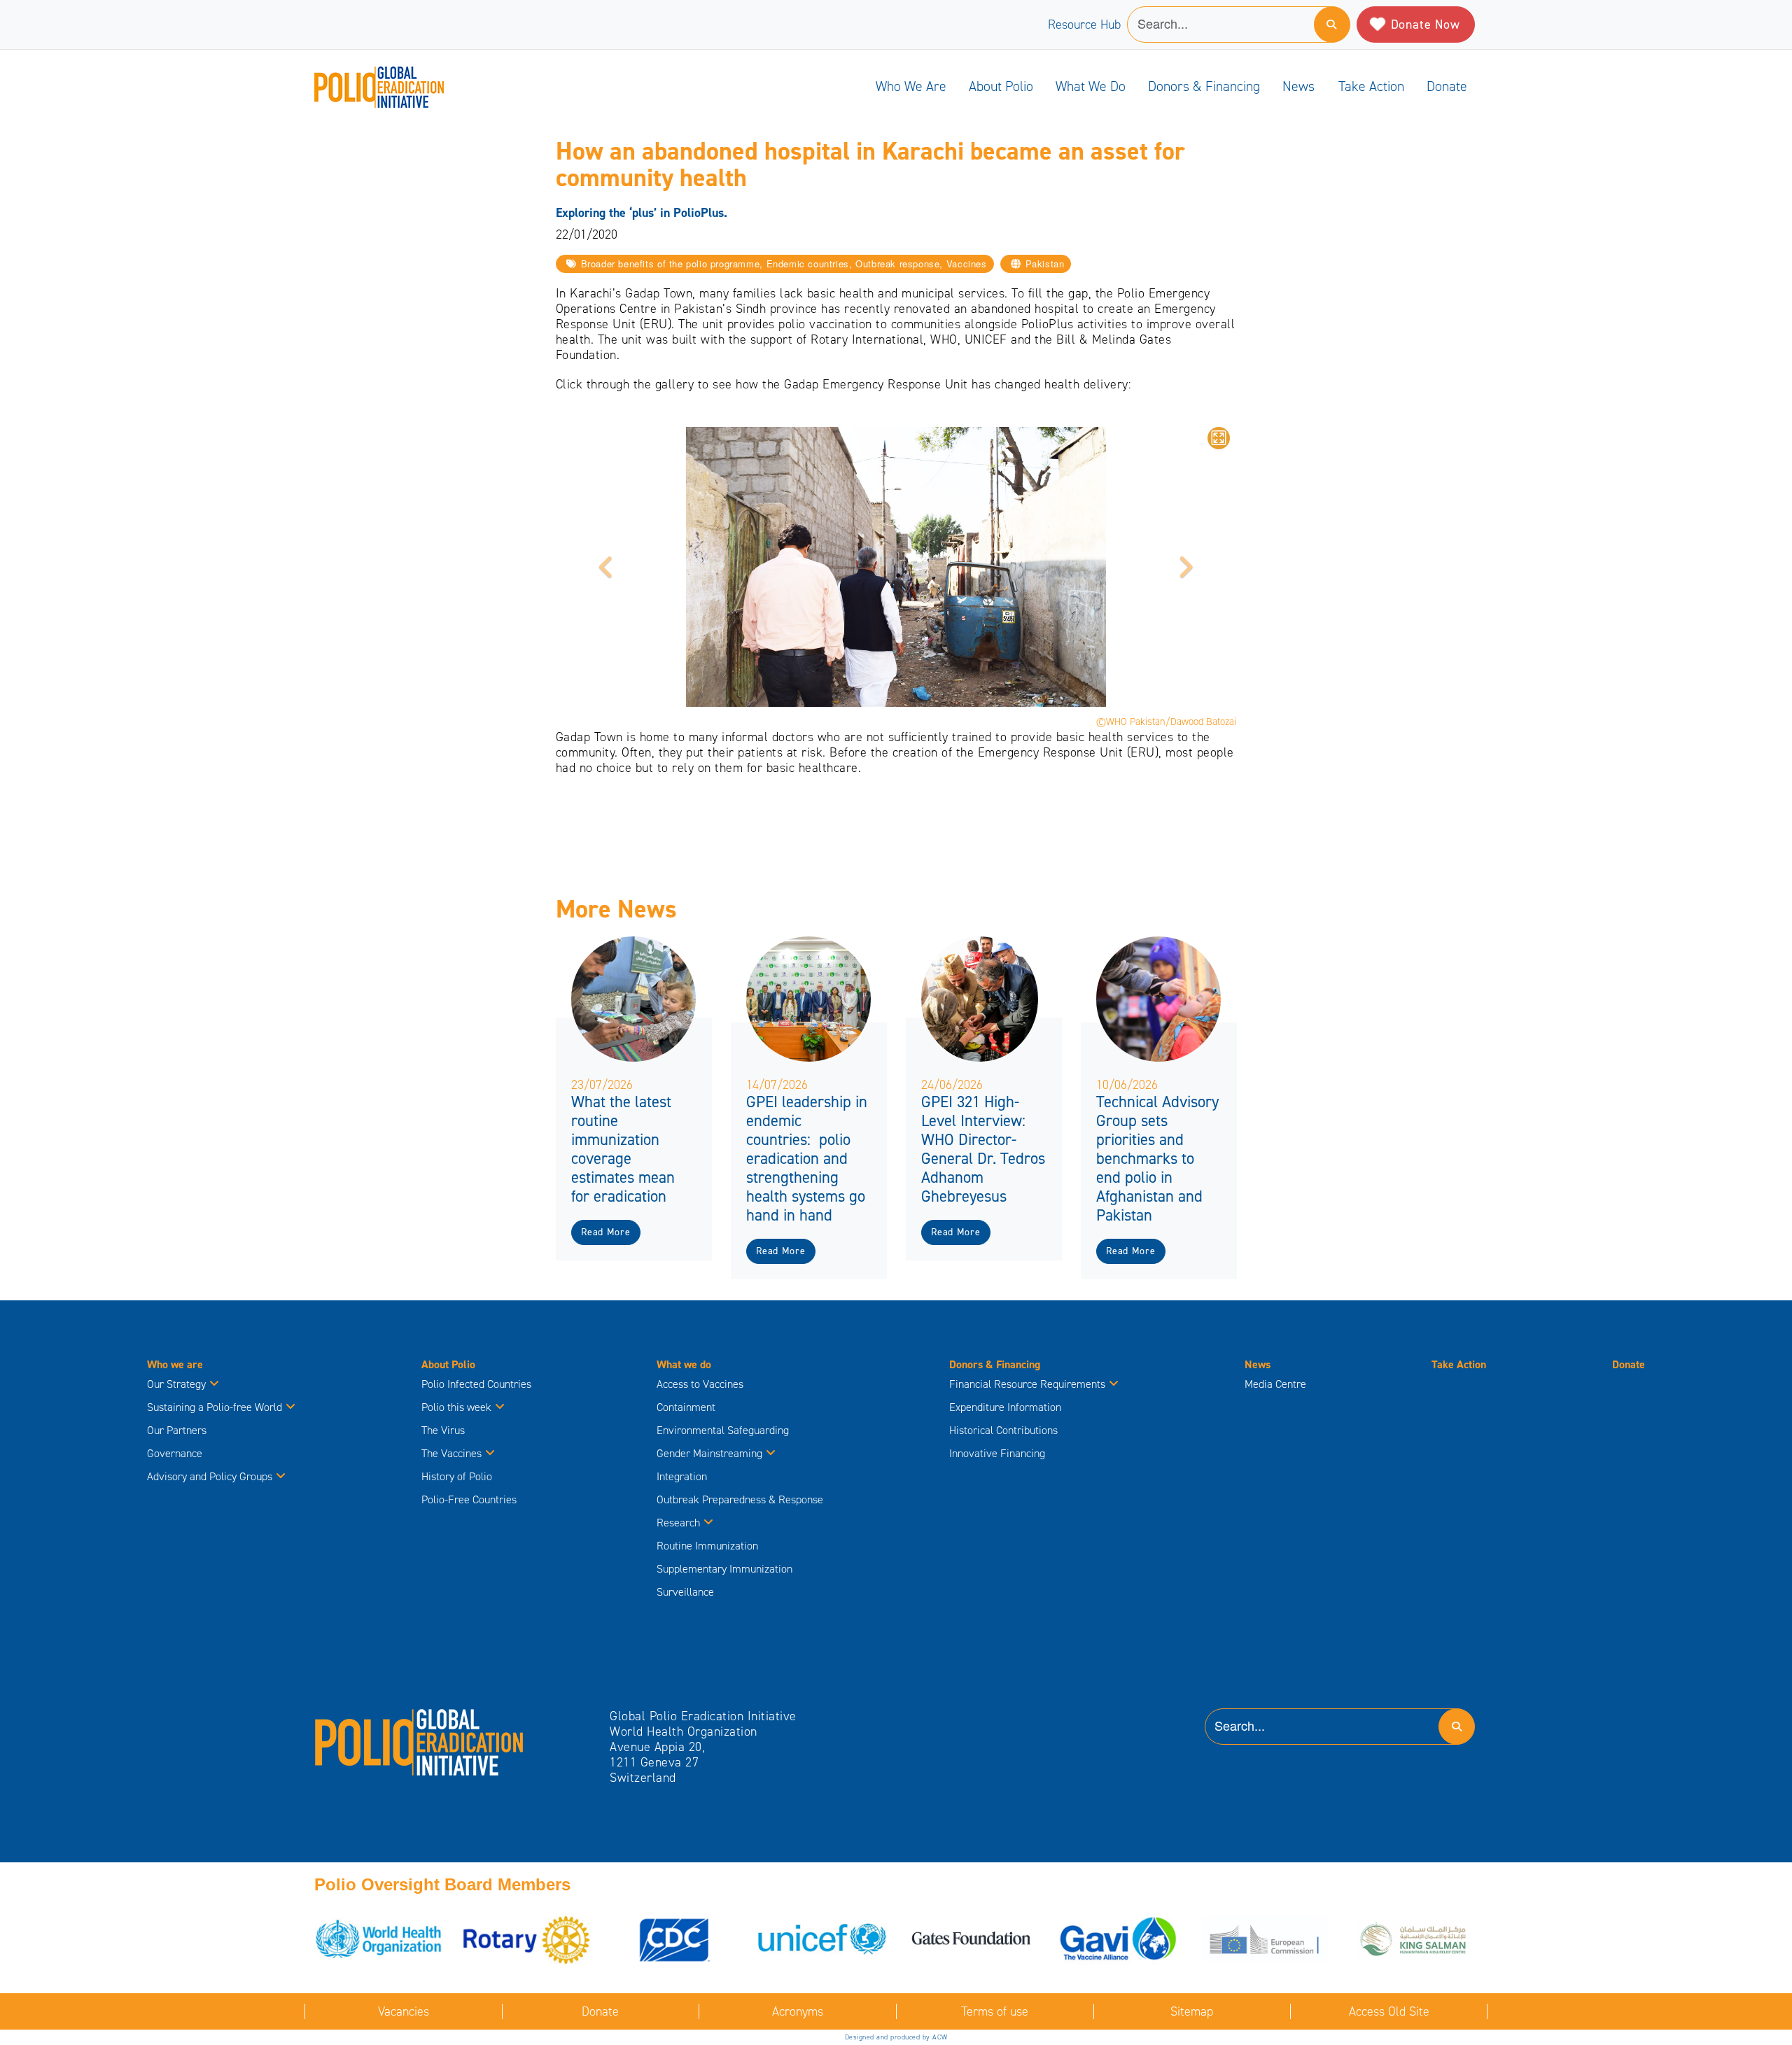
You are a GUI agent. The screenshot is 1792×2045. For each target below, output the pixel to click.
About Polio (1001, 86)
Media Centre (1275, 1384)
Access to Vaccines (701, 1384)
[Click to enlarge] (1219, 438)
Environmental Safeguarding (723, 1430)
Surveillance (685, 1592)
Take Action (1371, 86)
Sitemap (1192, 2011)
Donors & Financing (1204, 86)
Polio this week (456, 1407)
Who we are (911, 86)
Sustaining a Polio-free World (215, 1407)
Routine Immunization (707, 1546)
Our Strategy (176, 1384)
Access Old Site (1389, 2011)
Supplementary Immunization (724, 1569)
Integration (682, 1476)
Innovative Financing (997, 1453)
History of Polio (457, 1476)
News (1298, 86)
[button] (607, 567)
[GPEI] (419, 1741)
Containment (686, 1407)
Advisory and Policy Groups (210, 1476)
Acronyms (798, 2011)
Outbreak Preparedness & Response (740, 1499)
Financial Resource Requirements (1027, 1384)
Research (678, 1523)
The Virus (443, 1430)
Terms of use (995, 2011)
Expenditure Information (1005, 1407)
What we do (1091, 86)
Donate (1447, 86)
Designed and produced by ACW (896, 2037)
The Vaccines (451, 1453)
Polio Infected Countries (476, 1384)
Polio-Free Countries (469, 1499)
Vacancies (404, 2011)
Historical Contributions (1003, 1430)
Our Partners (177, 1430)
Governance (175, 1453)
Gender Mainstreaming (709, 1453)
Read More (605, 1232)
